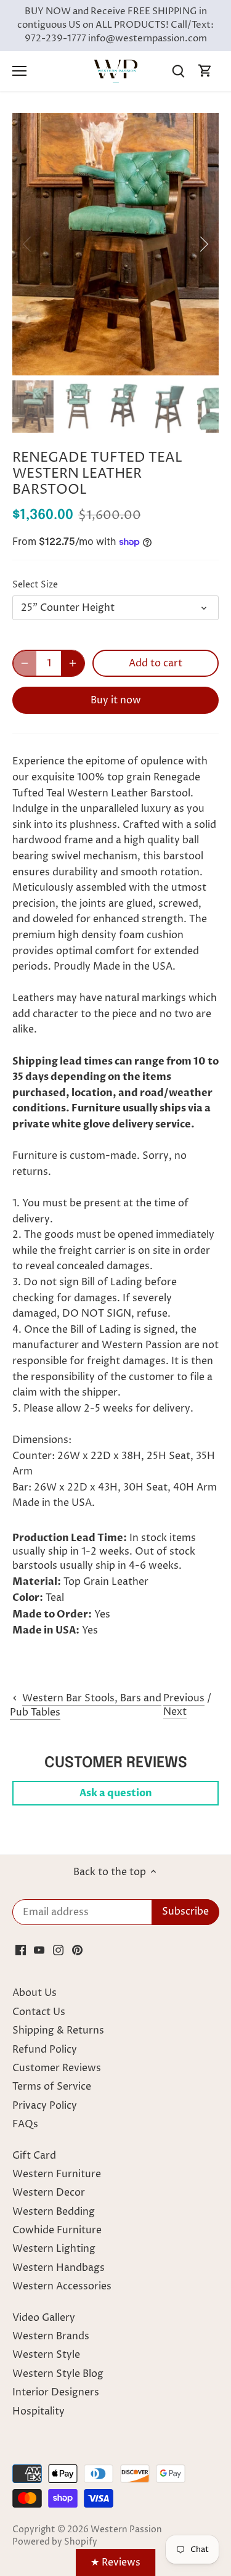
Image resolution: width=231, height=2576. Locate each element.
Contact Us (39, 2012)
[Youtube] (39, 1950)
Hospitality (38, 2411)
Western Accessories (62, 2286)
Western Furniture (57, 2174)
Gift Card (34, 2156)
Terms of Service (52, 2087)
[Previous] (28, 244)
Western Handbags (59, 2268)
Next (175, 1712)
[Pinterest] (77, 1950)
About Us (34, 1993)
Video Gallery (44, 2318)
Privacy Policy (45, 2106)
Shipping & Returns (58, 2030)
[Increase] (73, 663)
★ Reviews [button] (115, 2562)
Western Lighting (54, 2249)
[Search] (178, 71)
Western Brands (51, 2336)
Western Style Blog (58, 2374)
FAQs (25, 2124)
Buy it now (116, 700)
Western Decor (49, 2193)
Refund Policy (45, 2050)
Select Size (35, 585)
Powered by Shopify (55, 2542)
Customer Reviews (57, 2068)
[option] (115, 244)
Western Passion (126, 2530)
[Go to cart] (205, 71)
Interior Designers (56, 2392)
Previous (184, 1698)
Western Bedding (54, 2212)
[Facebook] (21, 1950)
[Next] (203, 244)
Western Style (46, 2355)
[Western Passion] (116, 71)
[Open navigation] (19, 71)
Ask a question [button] (116, 1793)
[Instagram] (58, 1950)
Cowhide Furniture (57, 2230)
